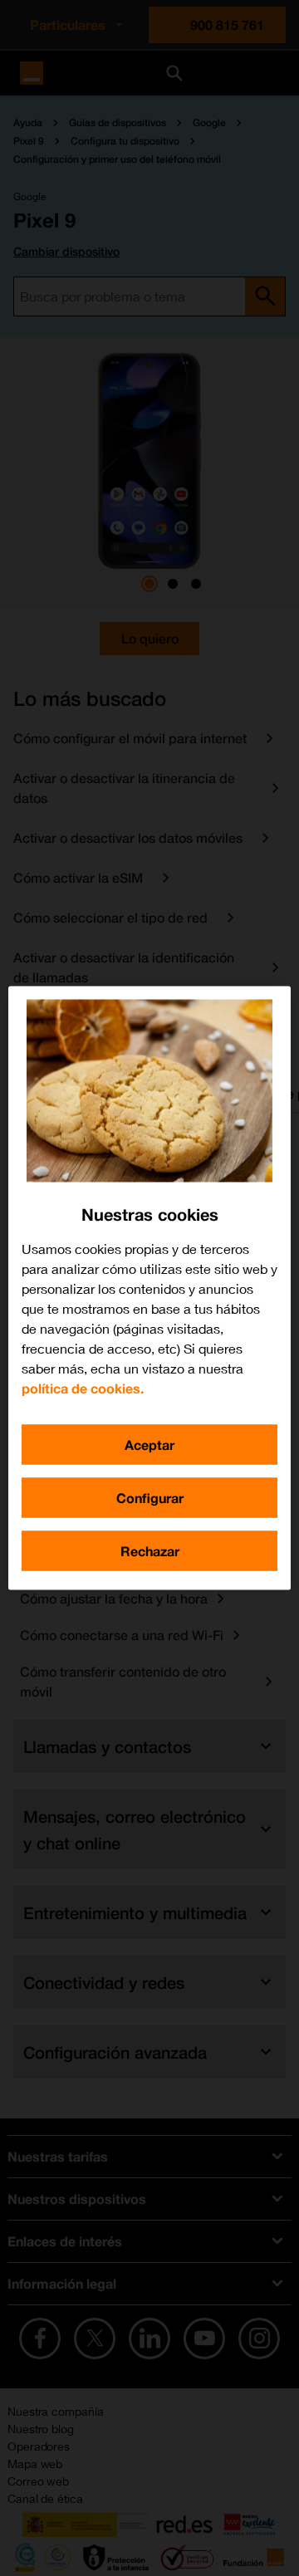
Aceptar (149, 1445)
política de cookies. (83, 1388)
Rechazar (150, 1551)
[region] (149, 1288)
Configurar (150, 1498)
